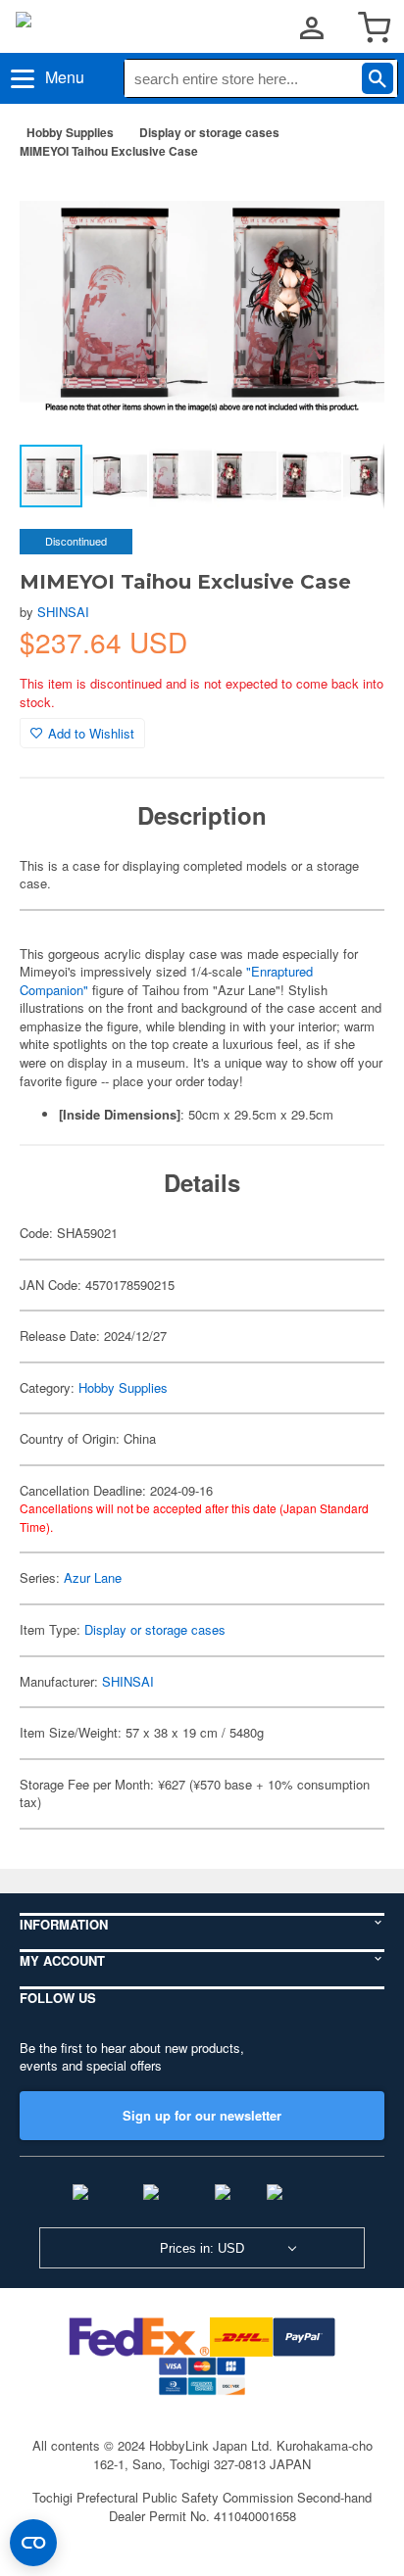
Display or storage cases (209, 132)
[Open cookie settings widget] (33, 2543)
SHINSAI (63, 612)
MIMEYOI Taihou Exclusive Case (109, 151)
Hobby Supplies (70, 132)
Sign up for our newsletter (202, 2115)
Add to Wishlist (91, 733)
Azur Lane (93, 1577)
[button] (349, 205)
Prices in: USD (202, 2248)
